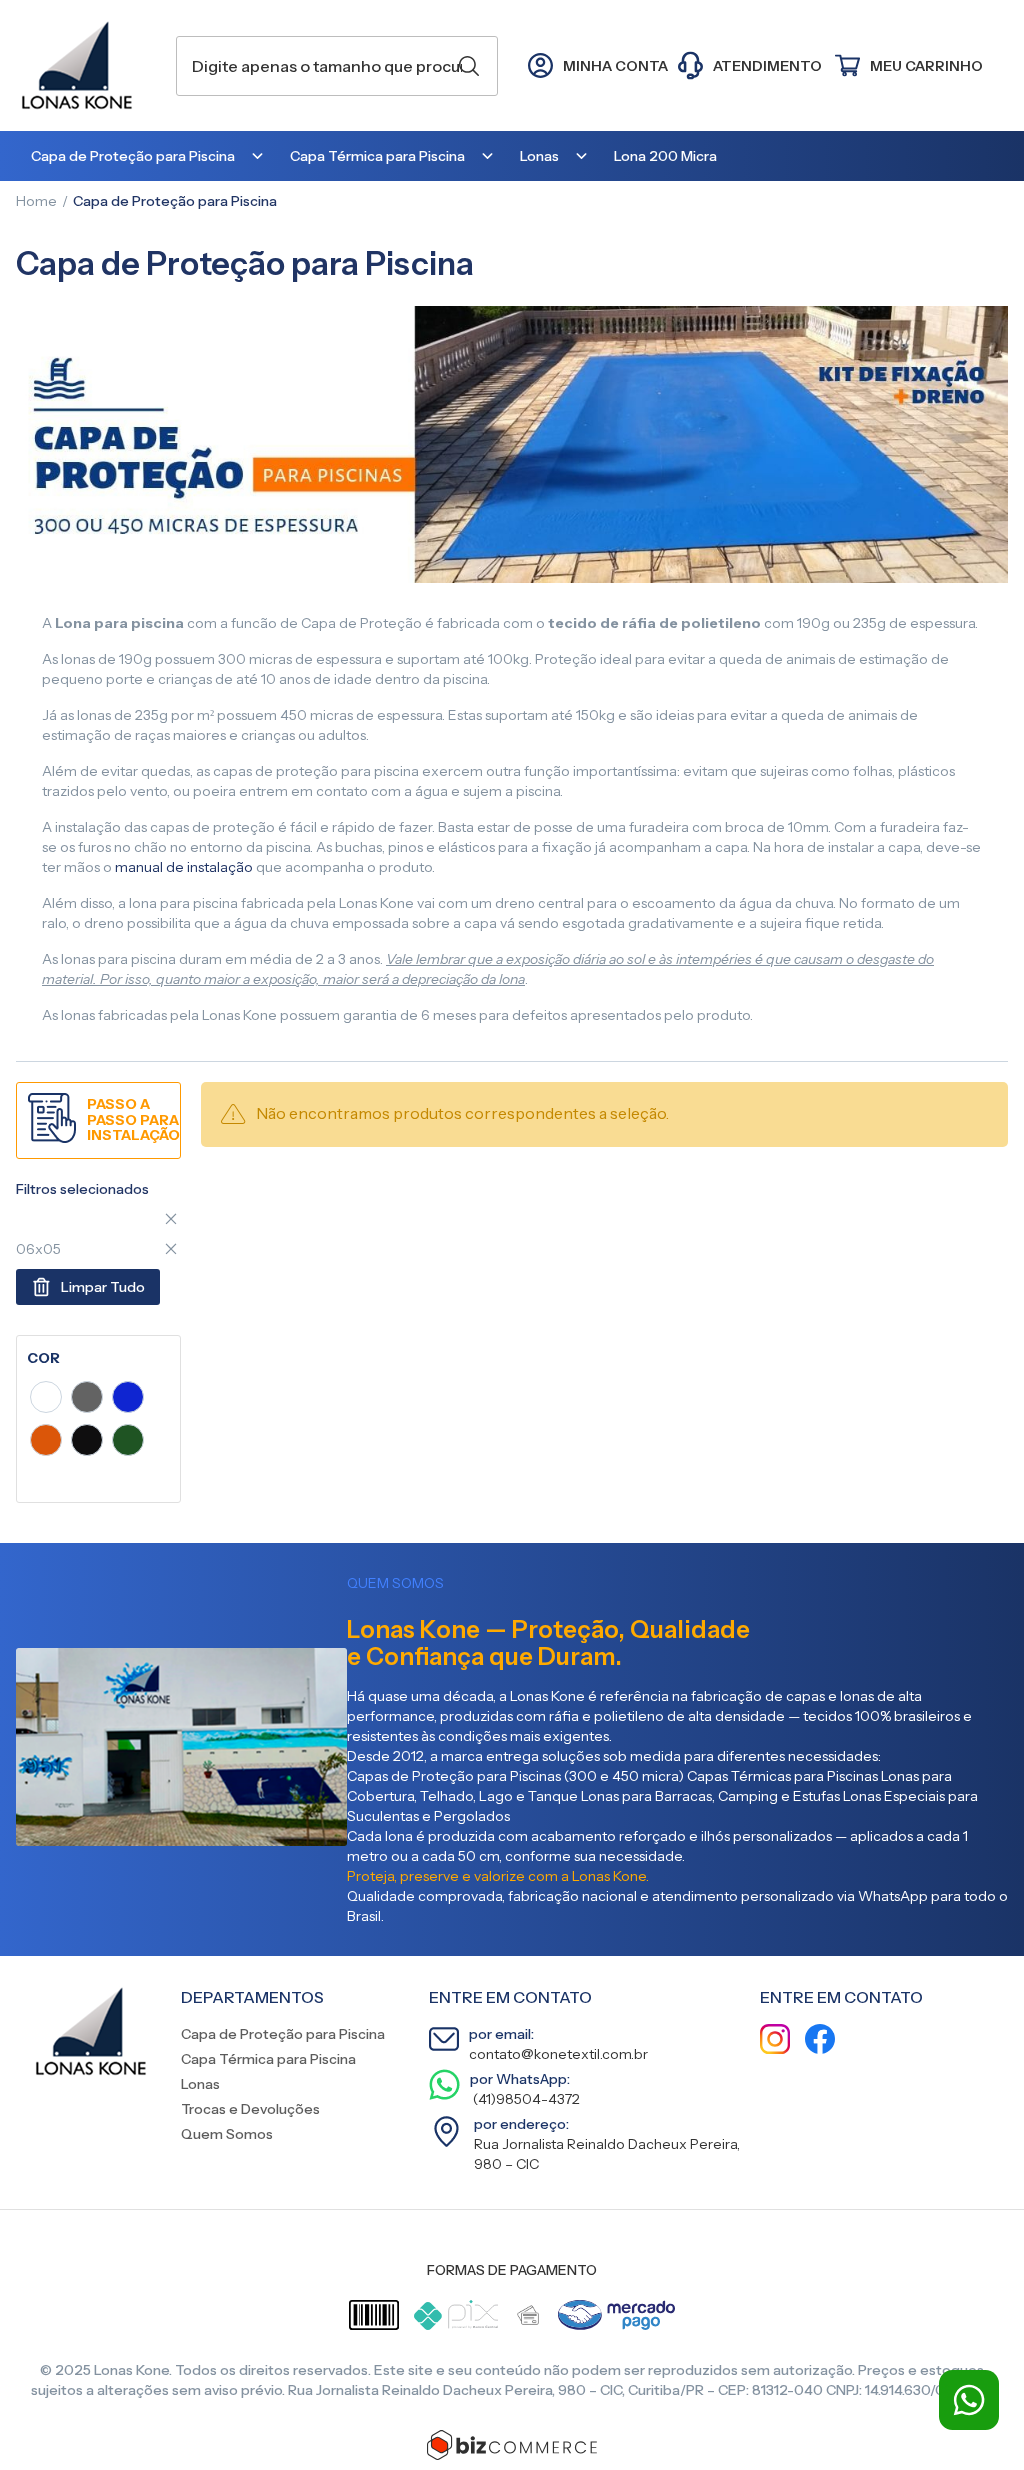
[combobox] (337, 66)
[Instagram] (775, 2041)
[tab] (98, 1358)
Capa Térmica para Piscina (268, 2059)
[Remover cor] (171, 1219)
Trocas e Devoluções (250, 2109)
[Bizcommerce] (512, 2445)
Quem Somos (227, 2134)
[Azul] (128, 1400)
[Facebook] (820, 2041)
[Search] (469, 66)
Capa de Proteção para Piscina (283, 2034)
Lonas (200, 2084)
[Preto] (87, 1443)
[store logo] (86, 65)
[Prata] (87, 1400)
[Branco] (46, 1400)
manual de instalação (184, 867)
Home (36, 201)
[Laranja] (46, 1443)
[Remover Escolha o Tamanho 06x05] (171, 1249)
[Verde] (128, 1443)
